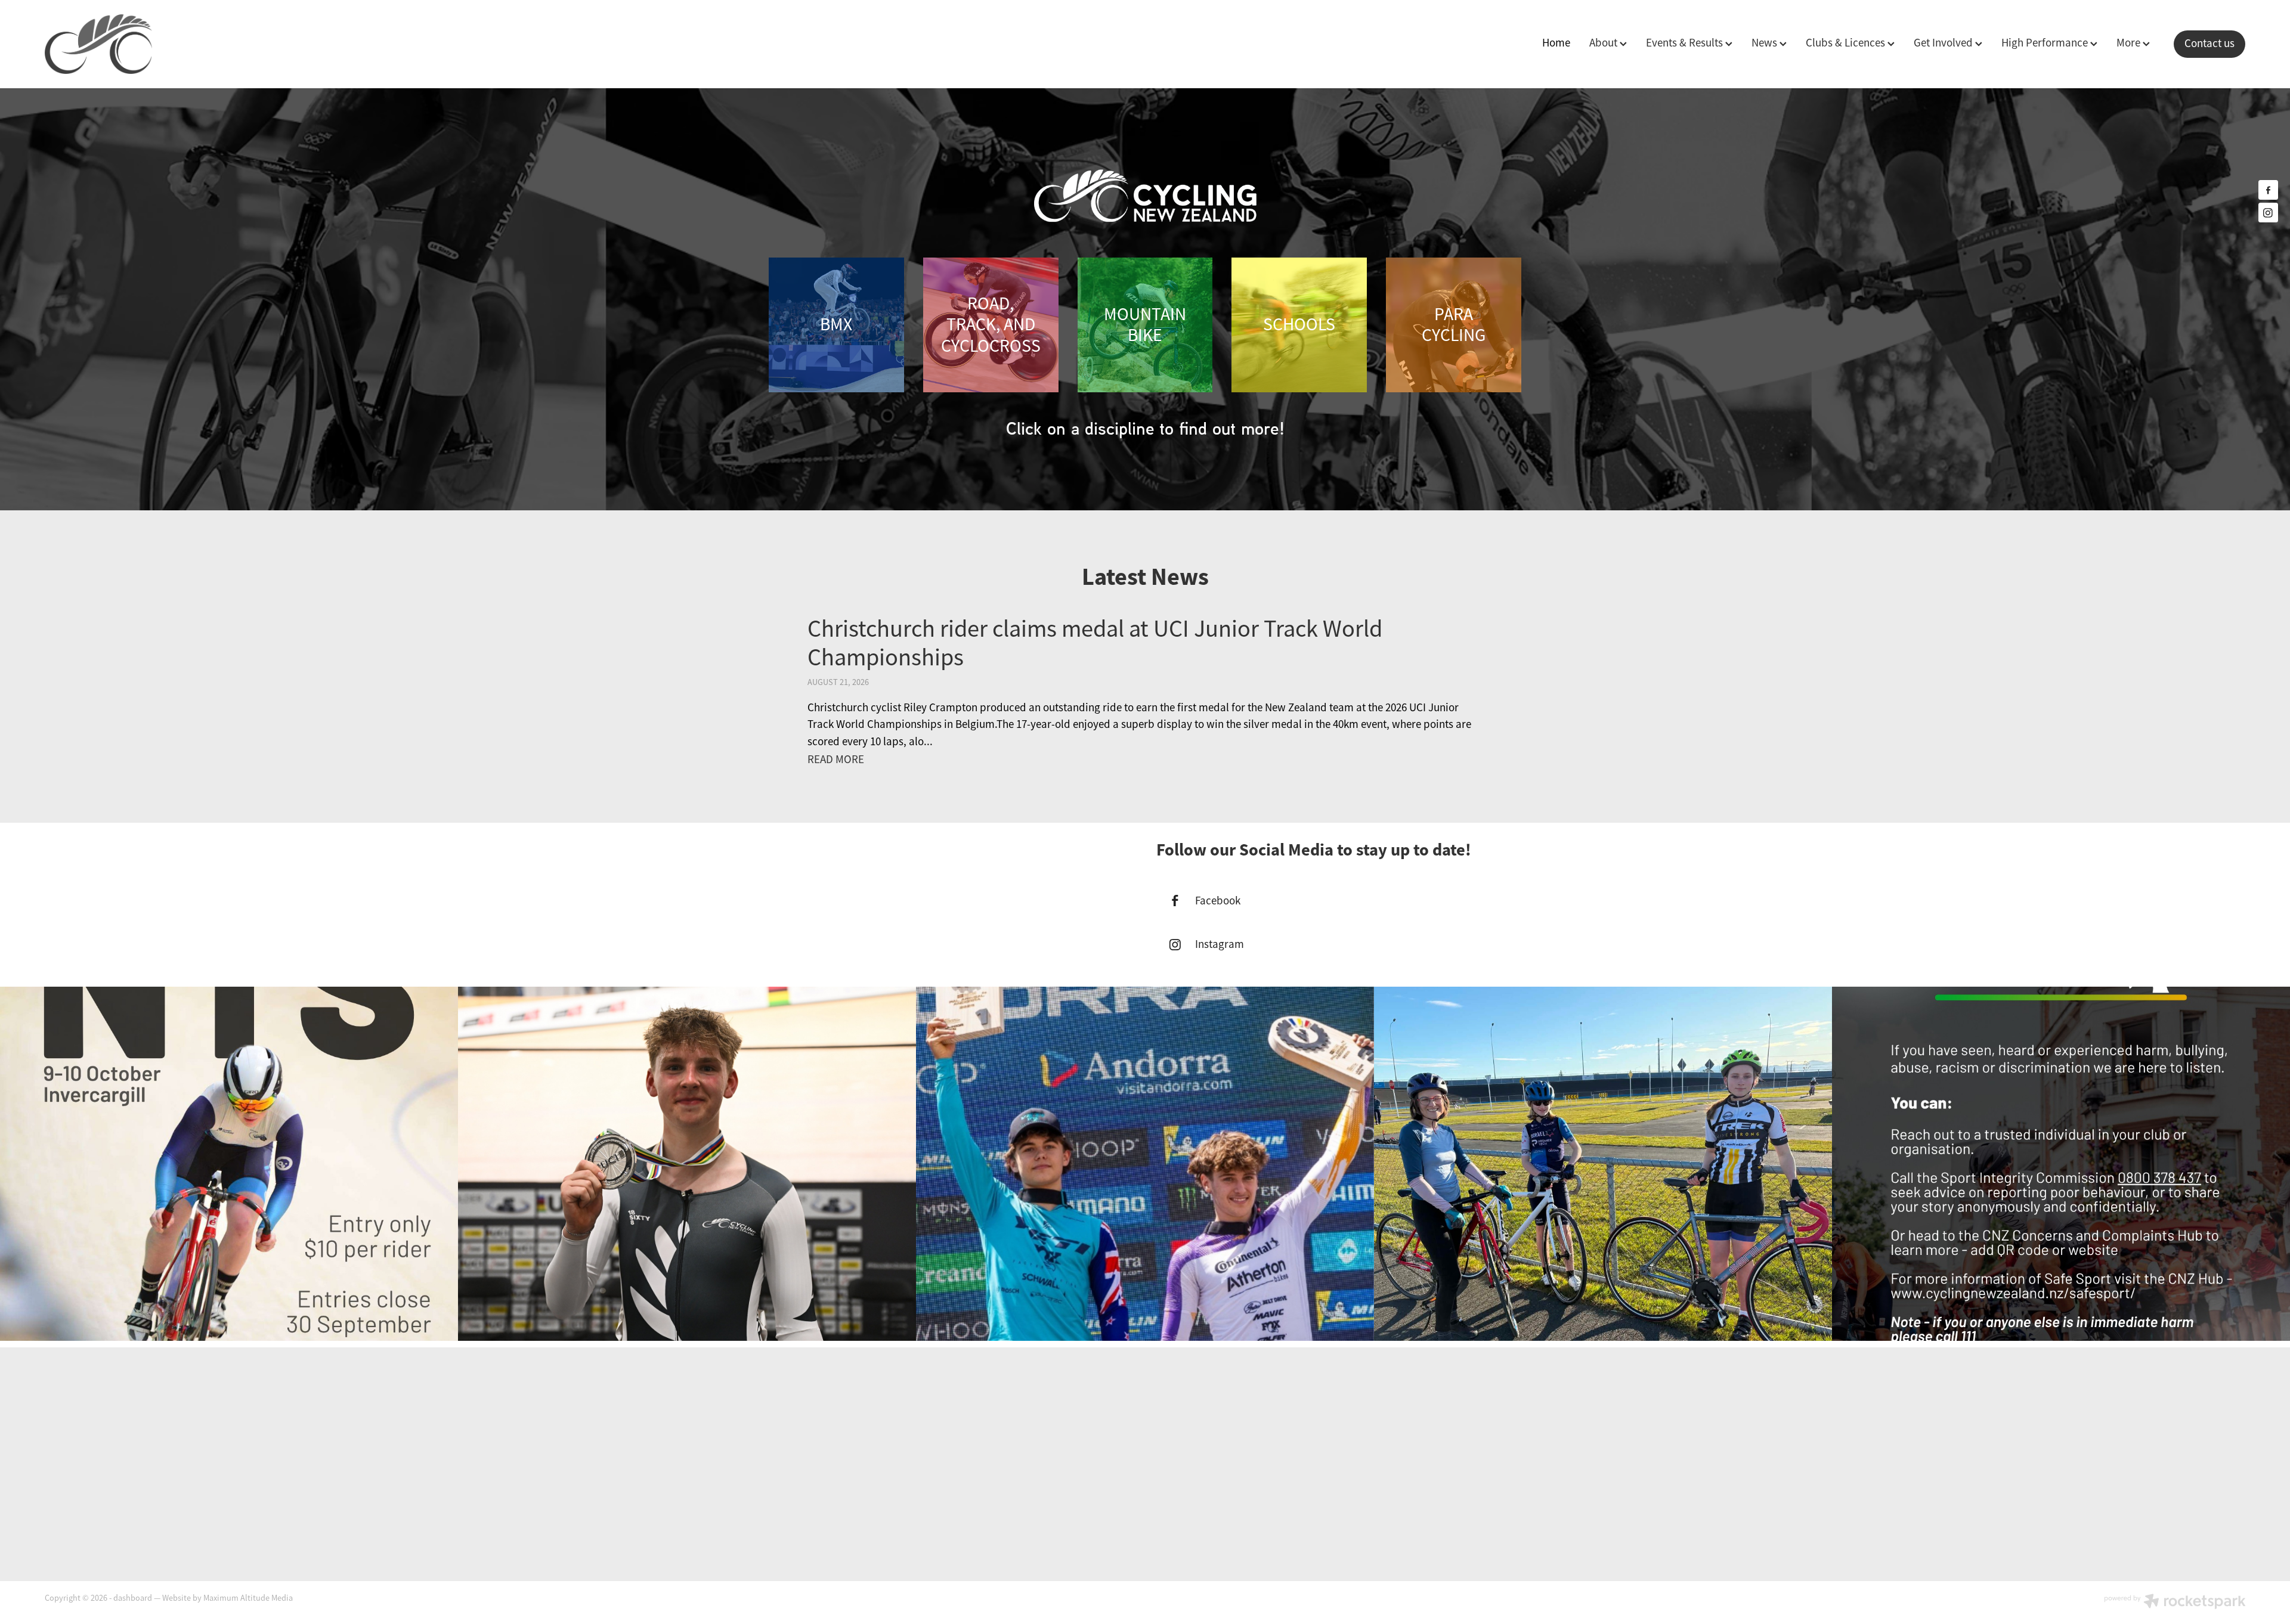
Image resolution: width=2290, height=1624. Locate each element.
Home (1556, 43)
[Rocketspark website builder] (2175, 1603)
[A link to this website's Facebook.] (2268, 190)
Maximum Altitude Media (248, 1598)
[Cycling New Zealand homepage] (265, 44)
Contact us (2209, 44)
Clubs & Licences (1847, 43)
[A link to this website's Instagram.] (2268, 213)
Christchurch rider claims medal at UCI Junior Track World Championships (1095, 643)
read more (836, 760)
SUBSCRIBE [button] (1145, 1483)
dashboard (133, 1598)
